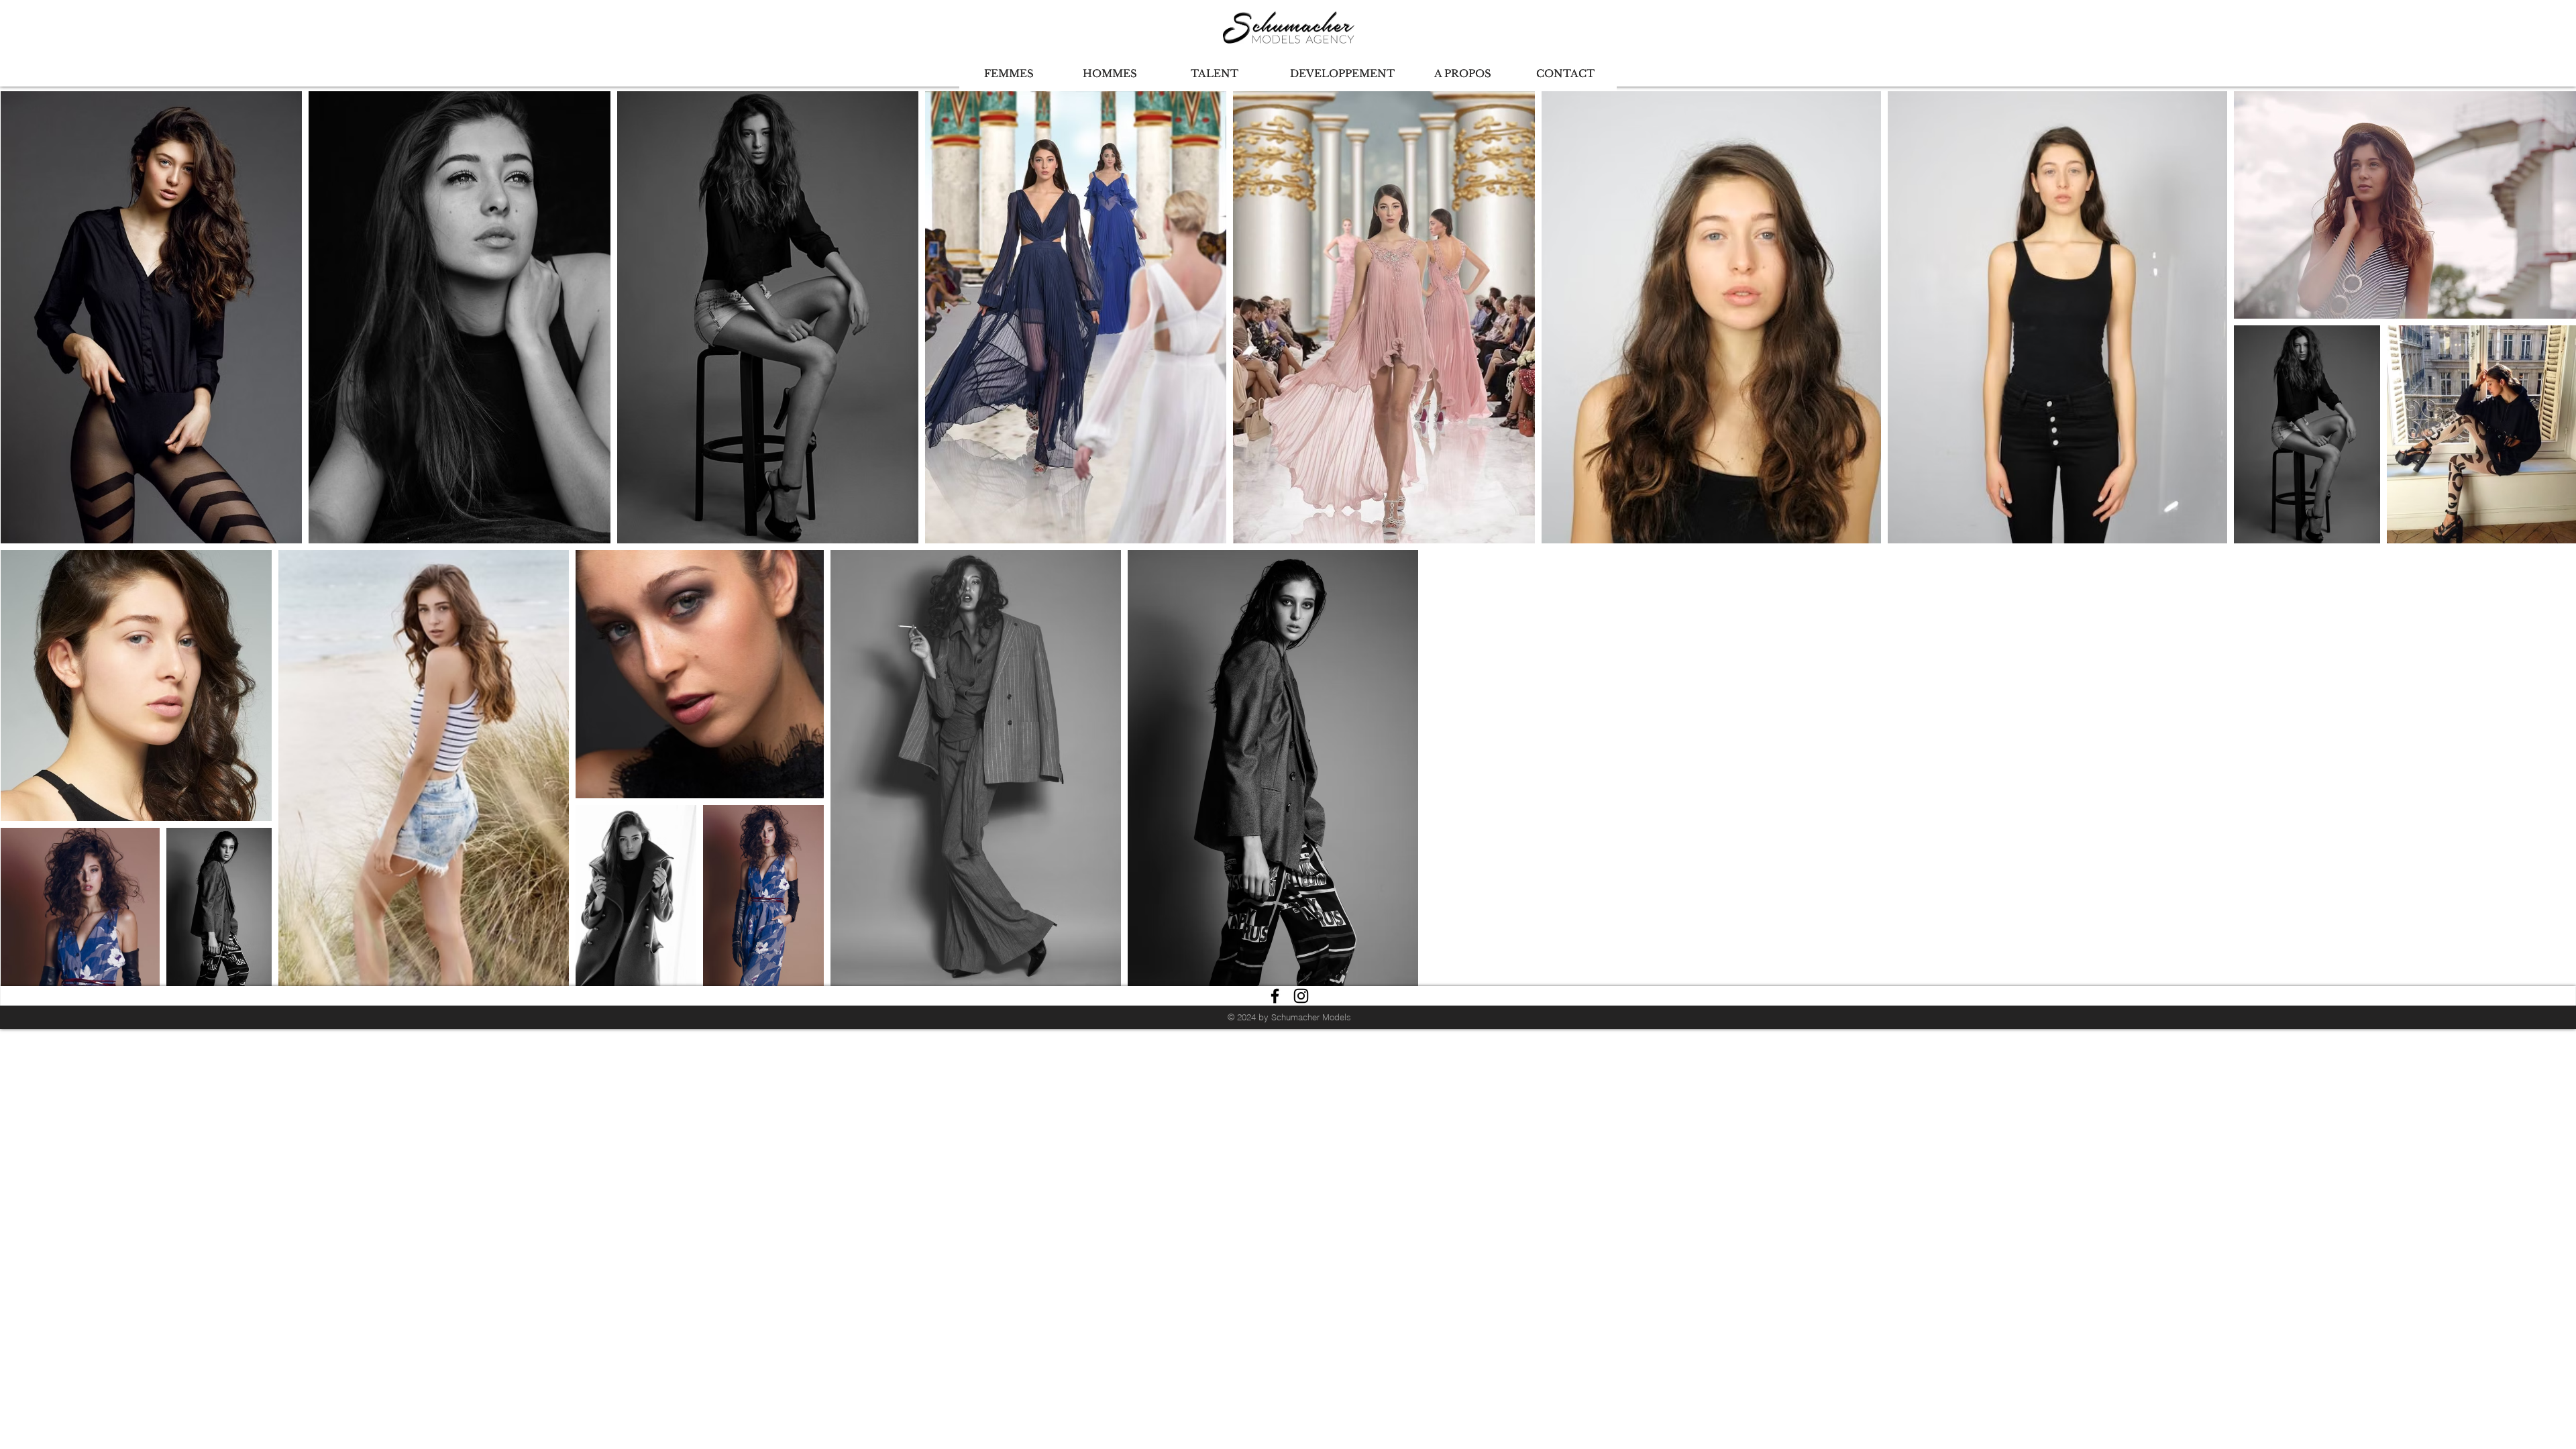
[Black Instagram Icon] (1301, 996)
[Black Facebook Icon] (1275, 996)
